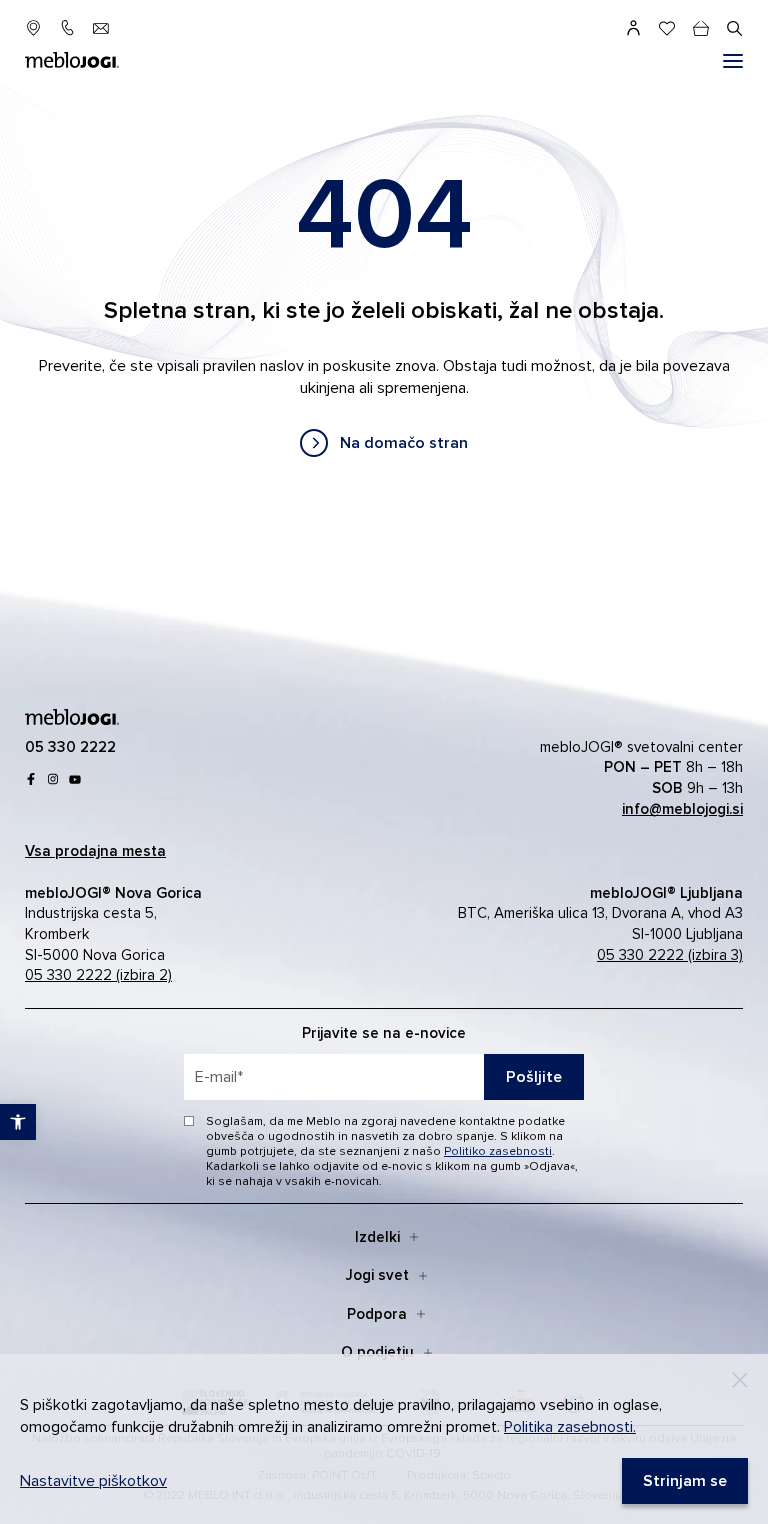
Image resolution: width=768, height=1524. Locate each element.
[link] (384, 443)
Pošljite (534, 1077)
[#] (733, 61)
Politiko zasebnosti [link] (498, 1151)
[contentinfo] (384, 311)
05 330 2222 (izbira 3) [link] (670, 955)
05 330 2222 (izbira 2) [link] (98, 975)
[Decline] (740, 1380)
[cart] (701, 28)
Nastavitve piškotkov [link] (93, 1481)
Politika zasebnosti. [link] (570, 1427)
